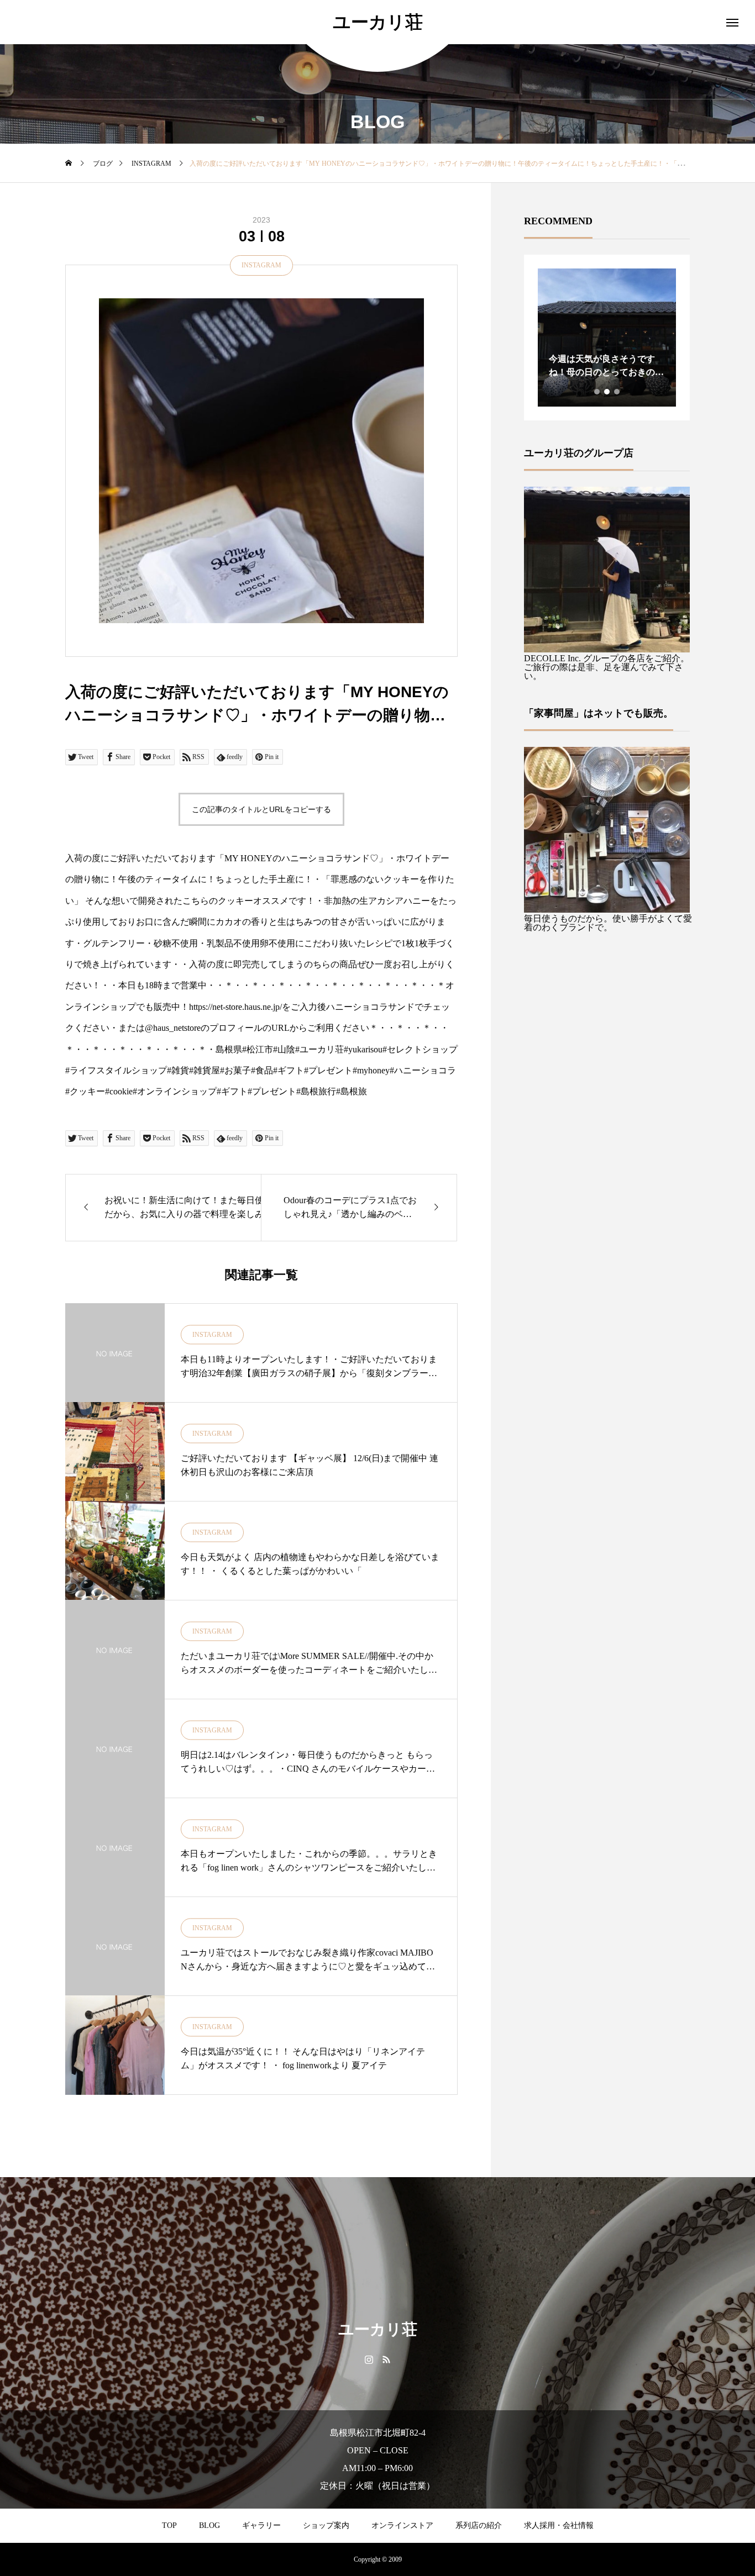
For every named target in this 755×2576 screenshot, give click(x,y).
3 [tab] (617, 392)
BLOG (209, 2525)
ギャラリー (261, 2525)
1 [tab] (597, 392)
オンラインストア (402, 2525)
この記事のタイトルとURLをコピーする (261, 809)
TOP (169, 2525)
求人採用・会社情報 (559, 2525)
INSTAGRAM (261, 265)
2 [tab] (607, 392)
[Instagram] (369, 2359)
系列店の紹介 (479, 2525)
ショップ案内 (326, 2525)
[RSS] (386, 2359)
